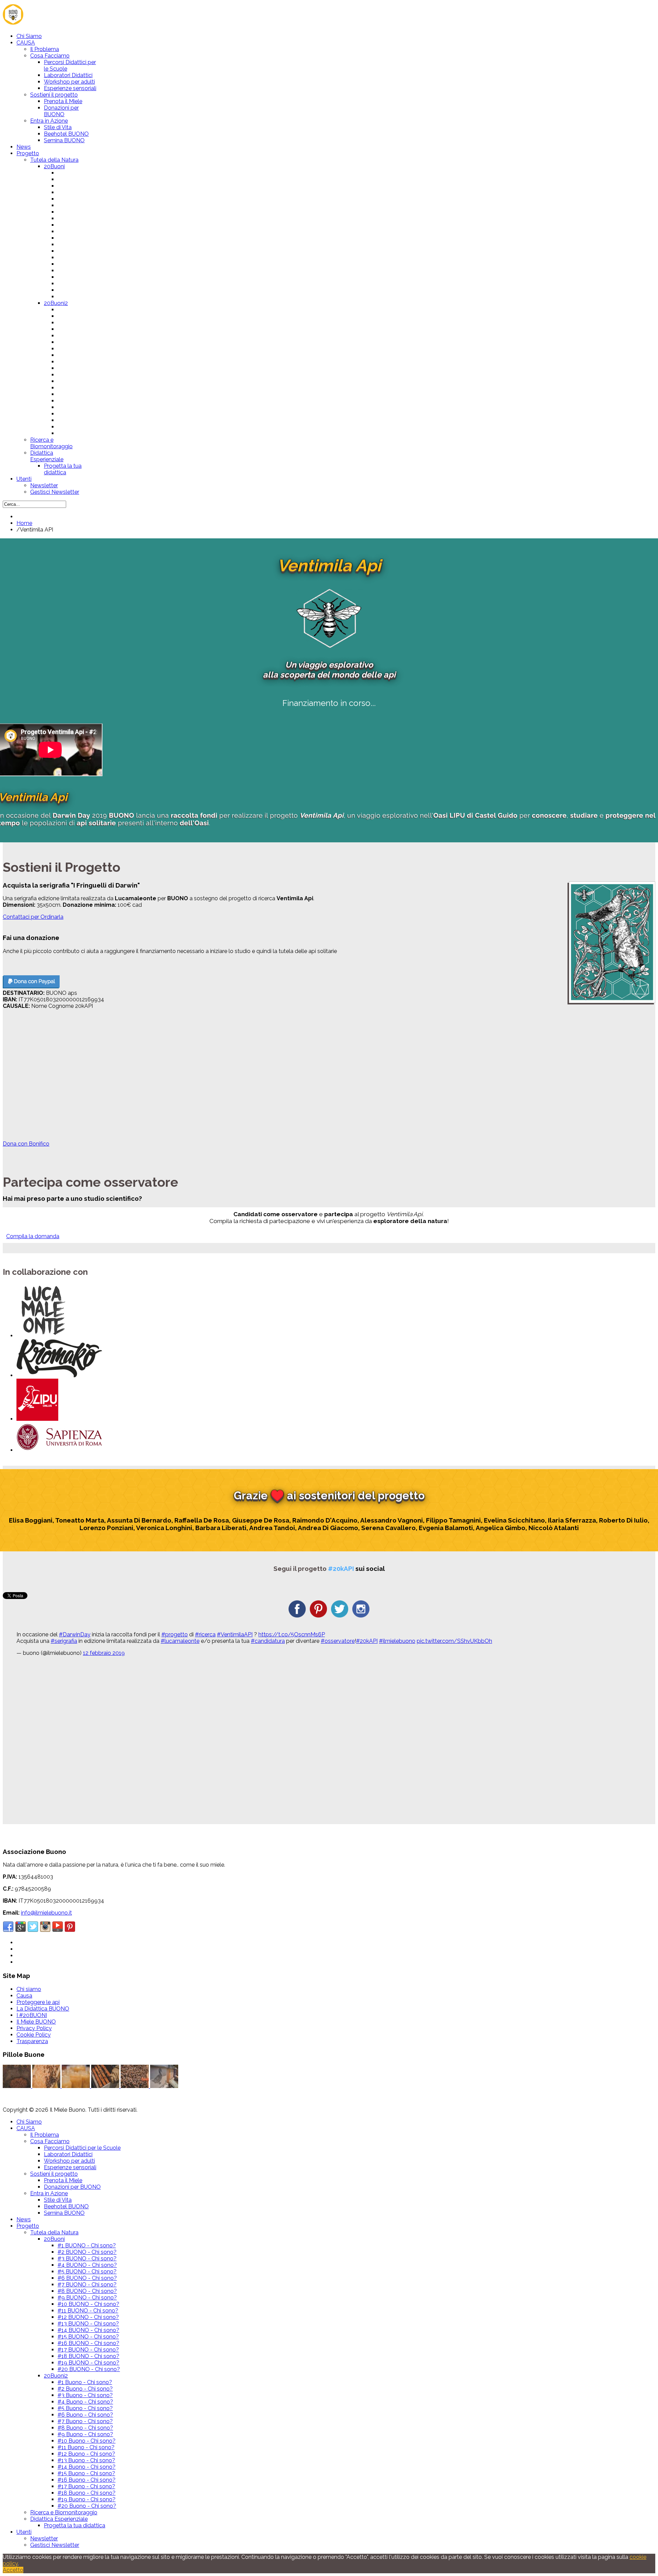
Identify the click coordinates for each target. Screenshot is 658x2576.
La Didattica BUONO (43, 2009)
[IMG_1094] (17, 2086)
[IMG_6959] (164, 2086)
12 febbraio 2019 (104, 1653)
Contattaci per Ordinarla (33, 917)
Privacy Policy (34, 2028)
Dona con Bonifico (26, 1144)
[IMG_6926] (106, 2086)
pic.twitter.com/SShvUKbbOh (454, 1641)
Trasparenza (32, 2041)
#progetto (175, 1634)
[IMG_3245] (76, 2086)
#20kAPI (367, 1641)
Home (24, 523)
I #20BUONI (32, 2015)
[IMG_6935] (135, 2086)
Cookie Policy (34, 2035)
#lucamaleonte (180, 1641)
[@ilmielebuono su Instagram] (361, 1616)
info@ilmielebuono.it (46, 1913)
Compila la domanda (33, 1236)
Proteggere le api (38, 2002)
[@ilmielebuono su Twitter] (340, 1616)
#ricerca (205, 1634)
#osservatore (338, 1641)
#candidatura (268, 1641)
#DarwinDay (75, 1634)
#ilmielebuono (397, 1641)
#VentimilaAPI (235, 1634)
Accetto (13, 2570)
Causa (24, 1996)
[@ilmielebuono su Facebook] (297, 1616)
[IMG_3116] (47, 2086)
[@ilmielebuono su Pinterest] (318, 1616)
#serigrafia (64, 1641)
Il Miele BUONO (36, 2022)
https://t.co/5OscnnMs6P (292, 1634)
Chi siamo (29, 1989)
